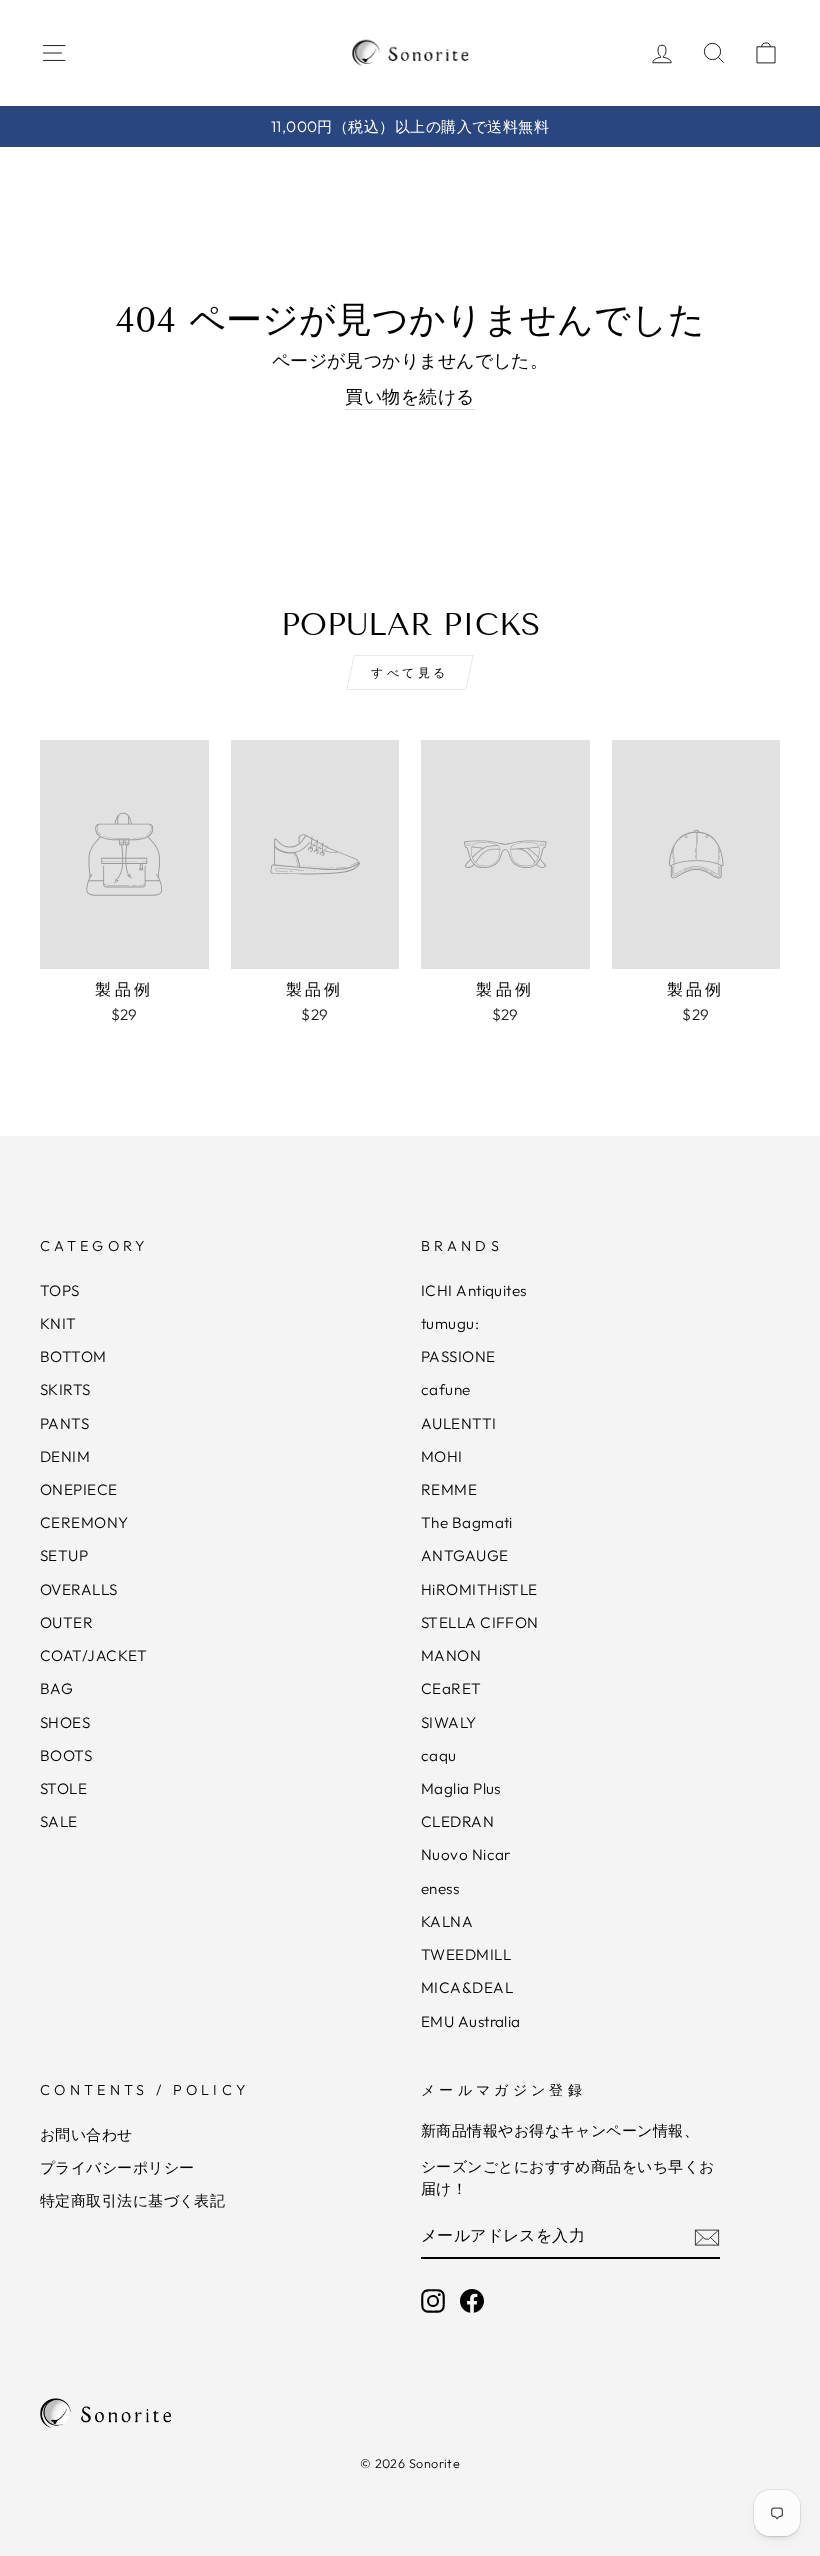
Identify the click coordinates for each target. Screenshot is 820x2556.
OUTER (66, 1622)
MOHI (442, 1456)
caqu (439, 1755)
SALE (59, 1821)
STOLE (63, 1788)
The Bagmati (467, 1522)
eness (440, 1888)
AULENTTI (459, 1423)
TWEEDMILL (466, 1954)
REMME (449, 1489)
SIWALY (449, 1722)
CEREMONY (84, 1522)
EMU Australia (471, 2021)
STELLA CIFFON (480, 1622)
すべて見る (410, 672)
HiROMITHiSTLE (479, 1589)
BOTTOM (73, 1356)
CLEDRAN (457, 1821)
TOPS (60, 1290)
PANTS (64, 1423)
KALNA (447, 1921)
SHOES (65, 1722)
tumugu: (450, 1323)
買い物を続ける (409, 396)
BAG (56, 1688)
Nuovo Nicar (466, 1854)
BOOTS (66, 1755)
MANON (451, 1655)
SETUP (64, 1555)
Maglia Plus (461, 1788)
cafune (446, 1389)
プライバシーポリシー (117, 2167)
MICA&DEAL (467, 1987)
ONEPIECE (79, 1489)
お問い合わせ (86, 2134)
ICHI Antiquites (474, 1290)
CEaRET (451, 1688)
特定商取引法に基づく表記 (132, 2200)
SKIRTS (65, 1389)
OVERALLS (79, 1589)
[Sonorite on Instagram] (433, 2301)
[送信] (707, 2236)
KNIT (58, 1323)
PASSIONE (458, 1356)
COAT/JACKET (94, 1655)
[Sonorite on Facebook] (472, 2301)
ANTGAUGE (465, 1555)
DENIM (65, 1456)
